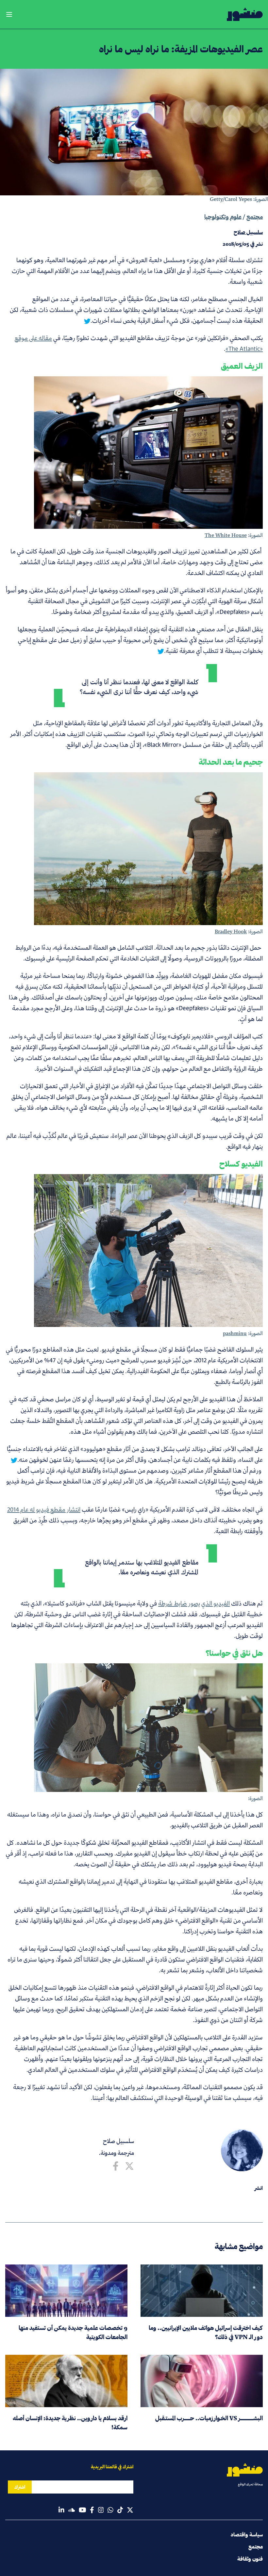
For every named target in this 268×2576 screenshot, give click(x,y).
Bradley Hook (231, 931)
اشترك (20, 2487)
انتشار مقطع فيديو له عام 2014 (44, 1509)
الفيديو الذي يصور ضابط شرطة (194, 1603)
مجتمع (255, 217)
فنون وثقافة (250, 2559)
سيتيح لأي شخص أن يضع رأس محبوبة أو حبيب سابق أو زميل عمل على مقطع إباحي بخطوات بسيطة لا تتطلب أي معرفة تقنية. (140, 645)
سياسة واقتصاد (247, 2535)
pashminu (235, 1333)
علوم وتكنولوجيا (223, 217)
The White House (226, 535)
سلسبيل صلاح (118, 2141)
